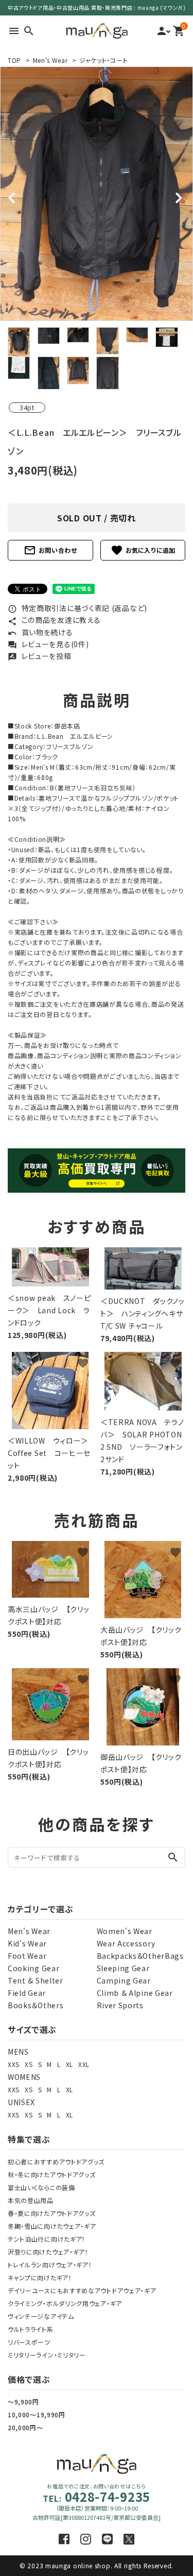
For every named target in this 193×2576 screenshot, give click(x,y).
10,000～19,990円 (37, 2414)
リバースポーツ (29, 2342)
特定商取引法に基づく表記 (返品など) (77, 608)
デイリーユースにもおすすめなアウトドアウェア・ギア (82, 2290)
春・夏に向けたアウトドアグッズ (52, 2213)
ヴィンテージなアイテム (41, 2316)
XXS (14, 2064)
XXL (84, 2064)
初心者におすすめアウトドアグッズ (56, 2162)
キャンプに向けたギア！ (40, 2277)
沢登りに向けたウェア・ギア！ (48, 2252)
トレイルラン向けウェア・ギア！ (50, 2265)
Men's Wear (50, 60)
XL (69, 2064)
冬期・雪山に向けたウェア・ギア (52, 2226)
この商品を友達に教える (54, 620)
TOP (14, 60)
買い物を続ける (40, 632)
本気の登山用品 (31, 2200)
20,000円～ (25, 2427)
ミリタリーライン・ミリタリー (47, 2355)
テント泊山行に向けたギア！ (47, 2239)
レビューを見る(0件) (48, 644)
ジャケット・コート (103, 60)
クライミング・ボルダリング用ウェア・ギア (65, 2303)
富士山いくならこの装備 (41, 2187)
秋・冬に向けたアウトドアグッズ (52, 2174)
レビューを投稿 (40, 656)
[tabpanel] (97, 194)
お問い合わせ (50, 550)
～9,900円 (23, 2402)
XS (29, 2064)
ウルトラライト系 (31, 2329)
